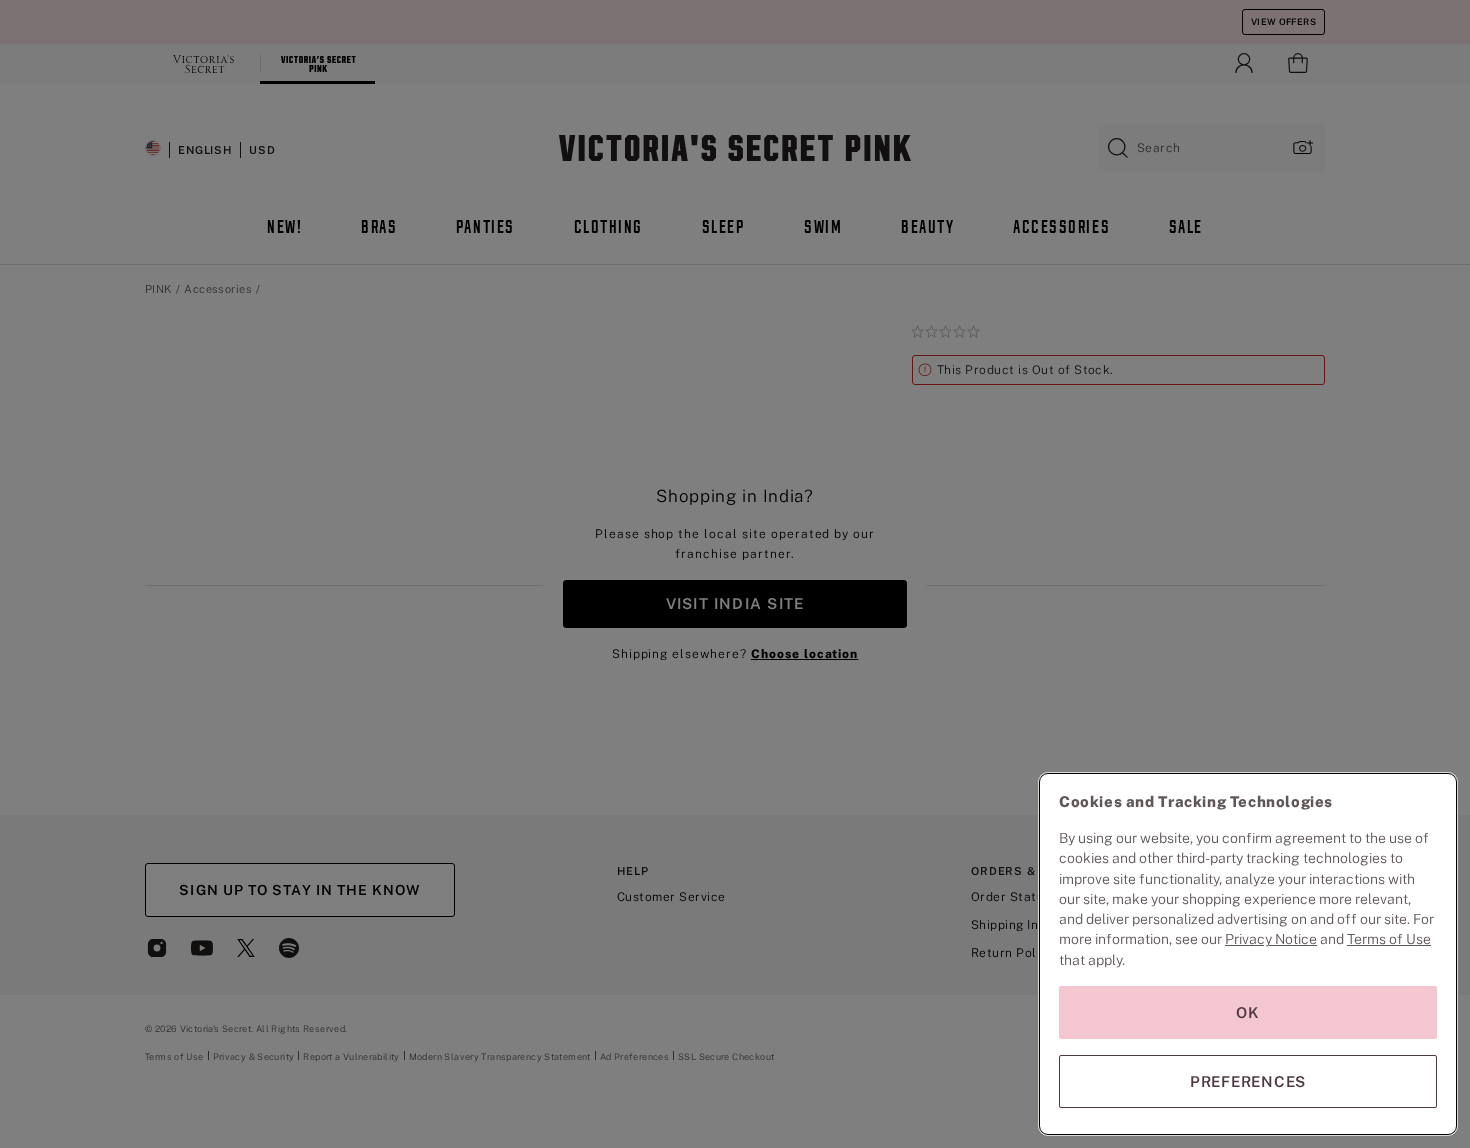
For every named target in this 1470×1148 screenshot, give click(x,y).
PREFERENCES (1248, 1081)
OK (1248, 1012)
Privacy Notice (1271, 939)
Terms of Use (1389, 939)
